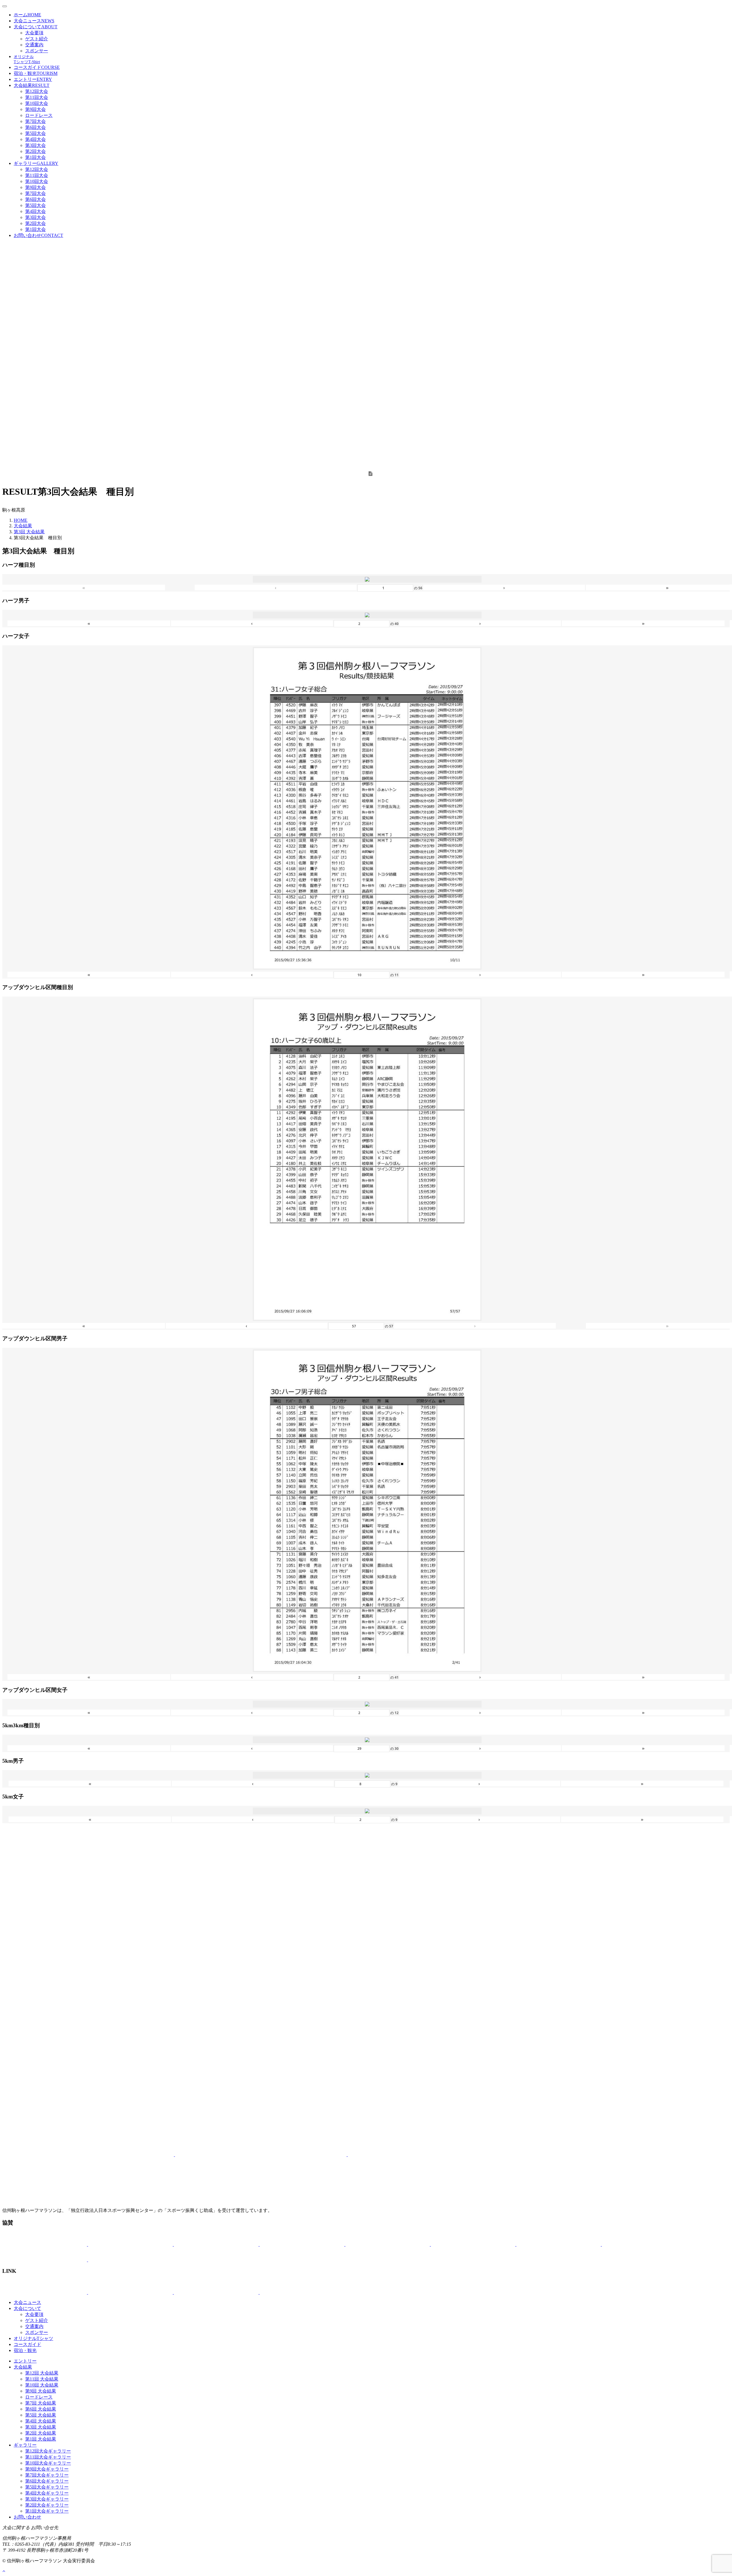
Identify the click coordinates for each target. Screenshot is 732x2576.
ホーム (27, 15)
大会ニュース (34, 21)
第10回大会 (37, 103)
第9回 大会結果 (41, 2391)
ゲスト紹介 (37, 39)
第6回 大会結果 (41, 2409)
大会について (36, 27)
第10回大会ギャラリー (48, 2463)
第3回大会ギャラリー (47, 2499)
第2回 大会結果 (41, 2433)
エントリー (33, 79)
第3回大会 (35, 145)
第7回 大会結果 (41, 2403)
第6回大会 (35, 127)
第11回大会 (37, 97)
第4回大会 (35, 139)
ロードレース (39, 115)
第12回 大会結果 (42, 2373)
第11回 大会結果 (42, 2379)
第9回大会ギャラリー (47, 2469)
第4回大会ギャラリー (47, 2493)
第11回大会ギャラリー (48, 2457)
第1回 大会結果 (41, 2439)
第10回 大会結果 (42, 2385)
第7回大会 (35, 121)
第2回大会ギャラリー (47, 2505)
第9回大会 (35, 109)
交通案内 (34, 45)
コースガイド (37, 67)
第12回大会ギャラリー (48, 2451)
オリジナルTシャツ (33, 2338)
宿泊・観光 (36, 73)
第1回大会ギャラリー (47, 2511)
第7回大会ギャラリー (47, 2475)
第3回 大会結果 (29, 532)
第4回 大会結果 (41, 2421)
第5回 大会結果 (41, 2415)
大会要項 (34, 33)
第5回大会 (35, 133)
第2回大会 (35, 151)
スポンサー (37, 51)
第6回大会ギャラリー (47, 2481)
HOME (21, 520)
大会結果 (32, 85)
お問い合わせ (38, 235)
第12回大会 (37, 91)
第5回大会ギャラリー (47, 2487)
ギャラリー (36, 163)
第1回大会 (35, 157)
